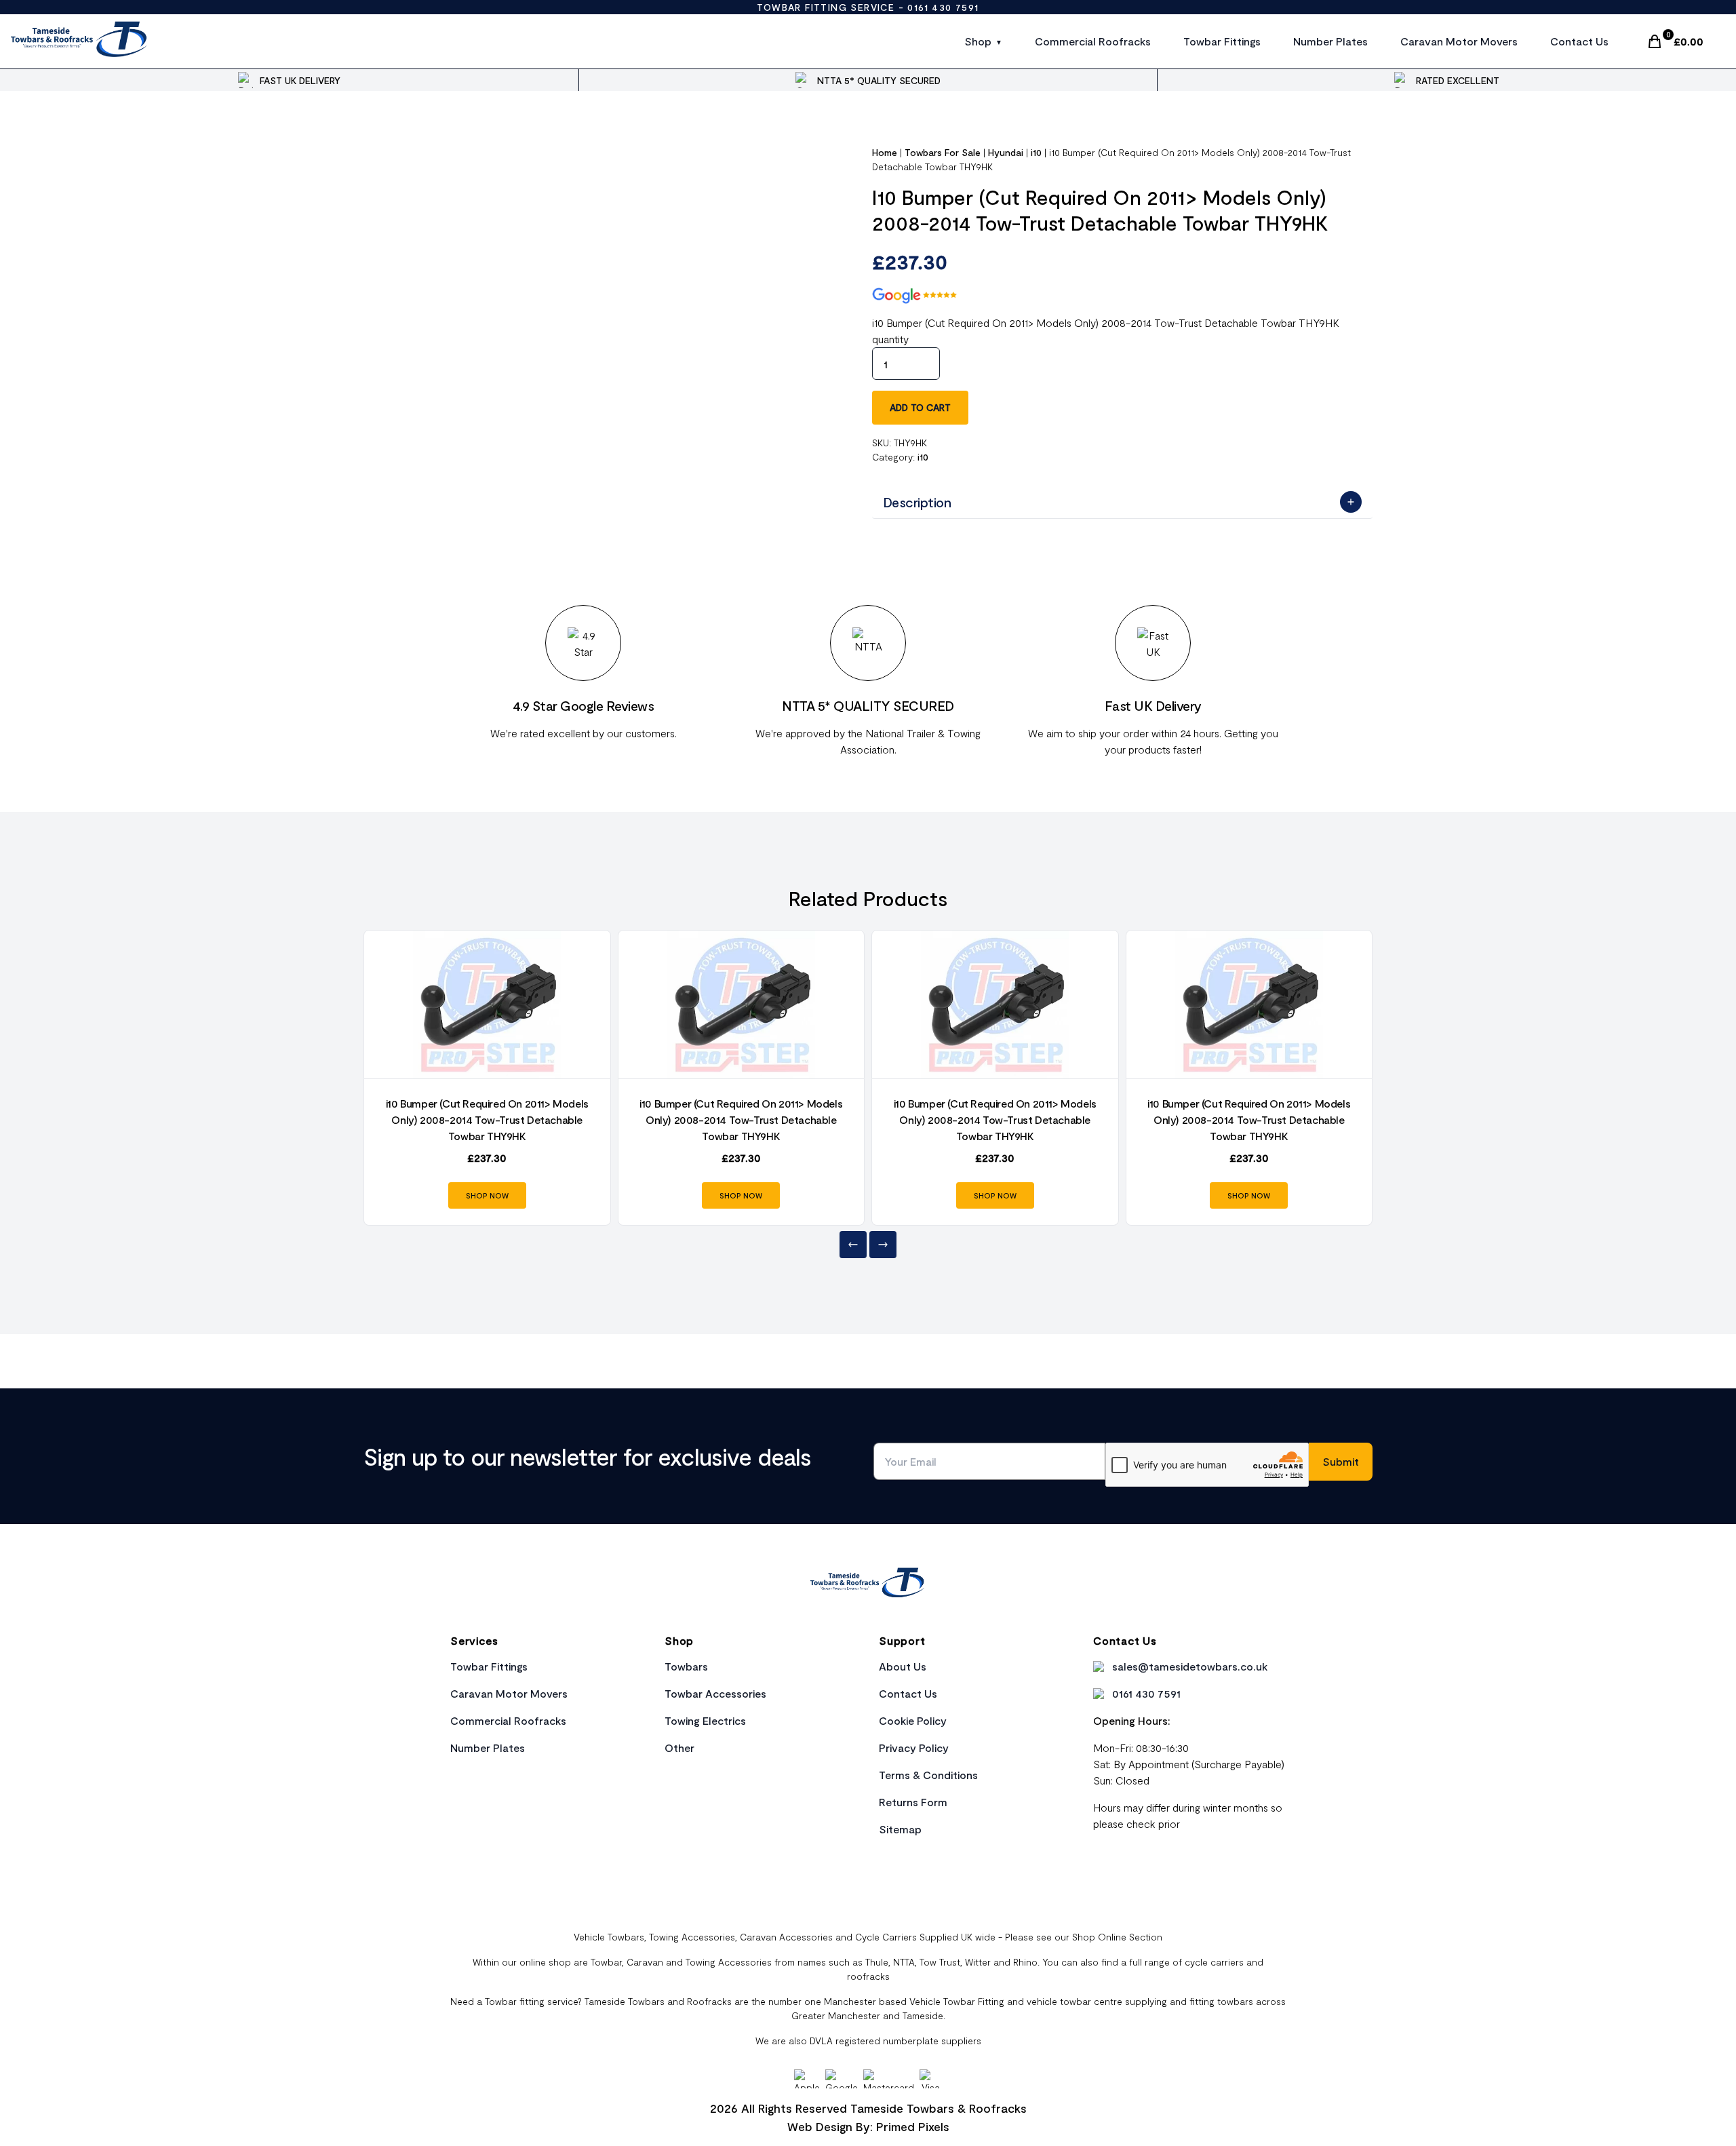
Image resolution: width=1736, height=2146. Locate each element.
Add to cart (920, 407)
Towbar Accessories (715, 1693)
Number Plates (1330, 41)
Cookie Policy (913, 1720)
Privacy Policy (914, 1748)
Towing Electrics (705, 1720)
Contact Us (1579, 41)
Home (885, 152)
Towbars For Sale (943, 152)
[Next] (883, 1245)
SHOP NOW (487, 1195)
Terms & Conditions (928, 1775)
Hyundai (1006, 152)
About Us (903, 1666)
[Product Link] (487, 1004)
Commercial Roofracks (1093, 41)
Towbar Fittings (1222, 41)
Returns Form (913, 1802)
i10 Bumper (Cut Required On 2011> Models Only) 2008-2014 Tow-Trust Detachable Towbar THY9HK (487, 1119)
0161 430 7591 (943, 7)
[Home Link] (868, 1584)
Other (679, 1748)
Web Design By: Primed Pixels (868, 2126)
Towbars (686, 1666)
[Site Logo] (80, 41)
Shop (978, 41)
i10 (1036, 152)
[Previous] (853, 1245)
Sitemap (900, 1829)
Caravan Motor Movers (1459, 41)
